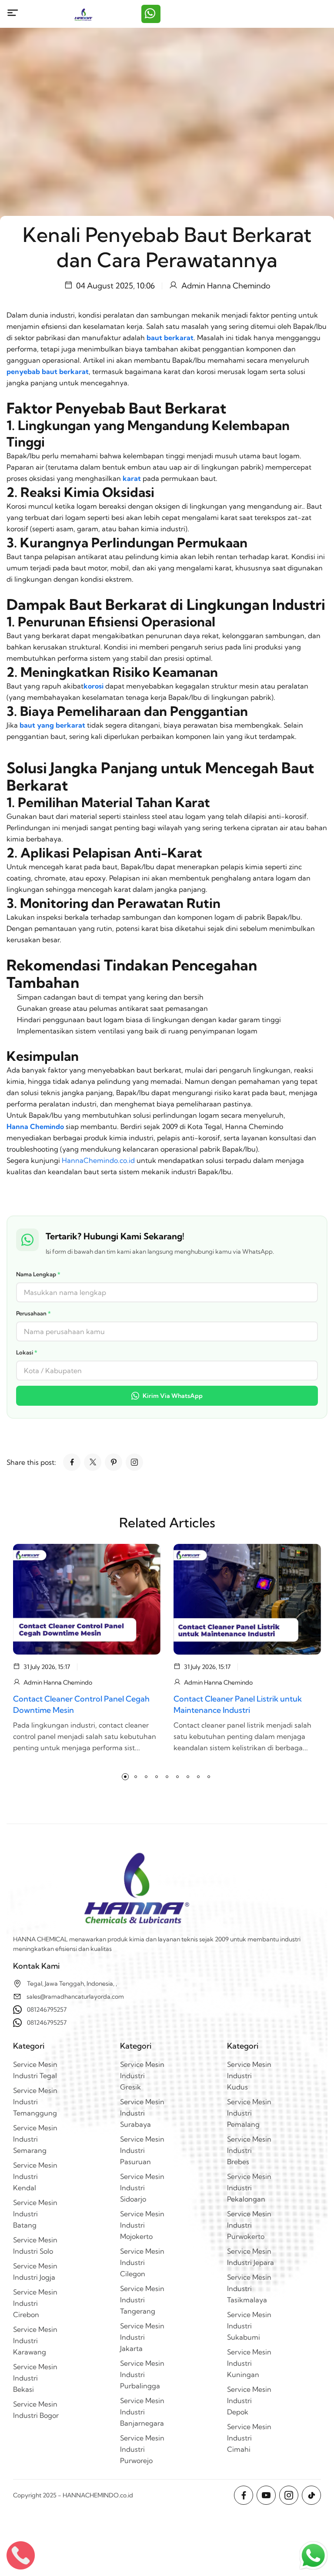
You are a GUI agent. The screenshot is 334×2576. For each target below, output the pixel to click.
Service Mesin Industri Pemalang (249, 2113)
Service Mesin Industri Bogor (36, 2410)
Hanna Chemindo (35, 1126)
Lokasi (27, 1352)
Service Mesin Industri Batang (35, 2214)
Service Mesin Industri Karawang (35, 2341)
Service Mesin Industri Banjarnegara (142, 2412)
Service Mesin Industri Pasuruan (142, 2150)
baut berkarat (170, 338)
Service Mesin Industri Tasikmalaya (249, 2288)
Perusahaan (33, 1313)
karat (132, 478)
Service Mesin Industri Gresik (142, 2076)
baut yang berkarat (52, 725)
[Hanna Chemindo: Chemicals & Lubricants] (83, 14)
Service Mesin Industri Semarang (35, 2139)
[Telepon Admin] (21, 2555)
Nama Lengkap (38, 1274)
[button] (125, 1777)
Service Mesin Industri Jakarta (142, 2337)
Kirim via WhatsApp (173, 1396)
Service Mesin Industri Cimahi (249, 2438)
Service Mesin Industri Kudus (249, 2076)
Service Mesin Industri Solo (35, 2245)
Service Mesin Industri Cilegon (142, 2262)
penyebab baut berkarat (48, 371)
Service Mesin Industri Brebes (249, 2150)
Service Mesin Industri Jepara (250, 2257)
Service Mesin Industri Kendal (35, 2176)
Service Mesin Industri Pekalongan (249, 2188)
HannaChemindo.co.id (98, 1160)
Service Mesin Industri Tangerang (142, 2300)
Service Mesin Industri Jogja (35, 2271)
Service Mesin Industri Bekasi (35, 2378)
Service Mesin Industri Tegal (35, 2070)
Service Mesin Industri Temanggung (35, 2102)
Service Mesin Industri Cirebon (35, 2303)
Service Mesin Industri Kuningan (249, 2363)
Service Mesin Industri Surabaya (142, 2113)
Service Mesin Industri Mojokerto (142, 2225)
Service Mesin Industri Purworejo (142, 2449)
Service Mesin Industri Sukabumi (249, 2326)
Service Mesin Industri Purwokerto (249, 2225)
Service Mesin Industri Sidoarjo (142, 2188)
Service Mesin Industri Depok (249, 2401)
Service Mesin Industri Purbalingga (142, 2374)
